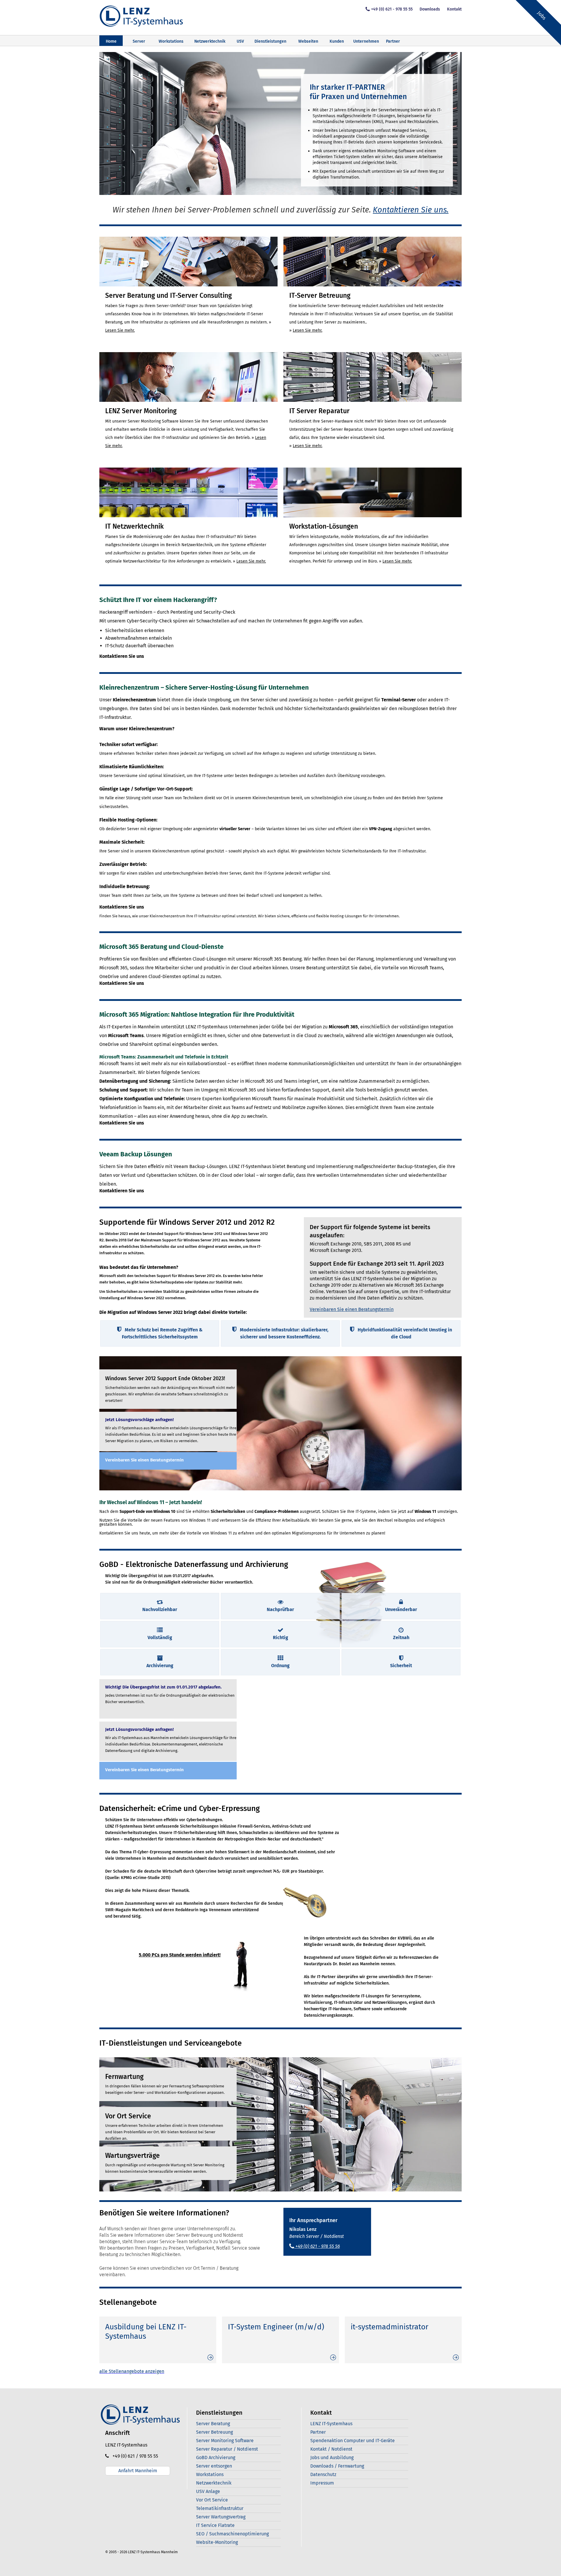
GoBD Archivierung (216, 2458)
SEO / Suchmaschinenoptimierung (232, 2534)
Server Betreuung (214, 2432)
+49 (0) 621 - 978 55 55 (392, 9)
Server (139, 41)
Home (111, 41)
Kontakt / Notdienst (331, 2449)
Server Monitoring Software (225, 2441)
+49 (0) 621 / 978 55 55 (134, 2456)
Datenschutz (323, 2474)
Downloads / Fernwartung (337, 2466)
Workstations (171, 41)
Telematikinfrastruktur (220, 2508)
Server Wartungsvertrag (221, 2517)
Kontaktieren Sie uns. (411, 210)
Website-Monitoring (217, 2542)
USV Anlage (208, 2491)
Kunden (337, 41)
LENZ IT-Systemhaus (331, 2424)
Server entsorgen (214, 2466)
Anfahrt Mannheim (138, 2471)
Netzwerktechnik (210, 41)
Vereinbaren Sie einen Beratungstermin (352, 1309)
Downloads (430, 9)
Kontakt (454, 9)
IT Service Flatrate (215, 2525)
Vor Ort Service (212, 2500)
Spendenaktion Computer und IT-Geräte (353, 2441)
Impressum (322, 2483)
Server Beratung (213, 2424)
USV (240, 41)
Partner (393, 41)
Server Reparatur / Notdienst (227, 2449)
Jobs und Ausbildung (332, 2458)
